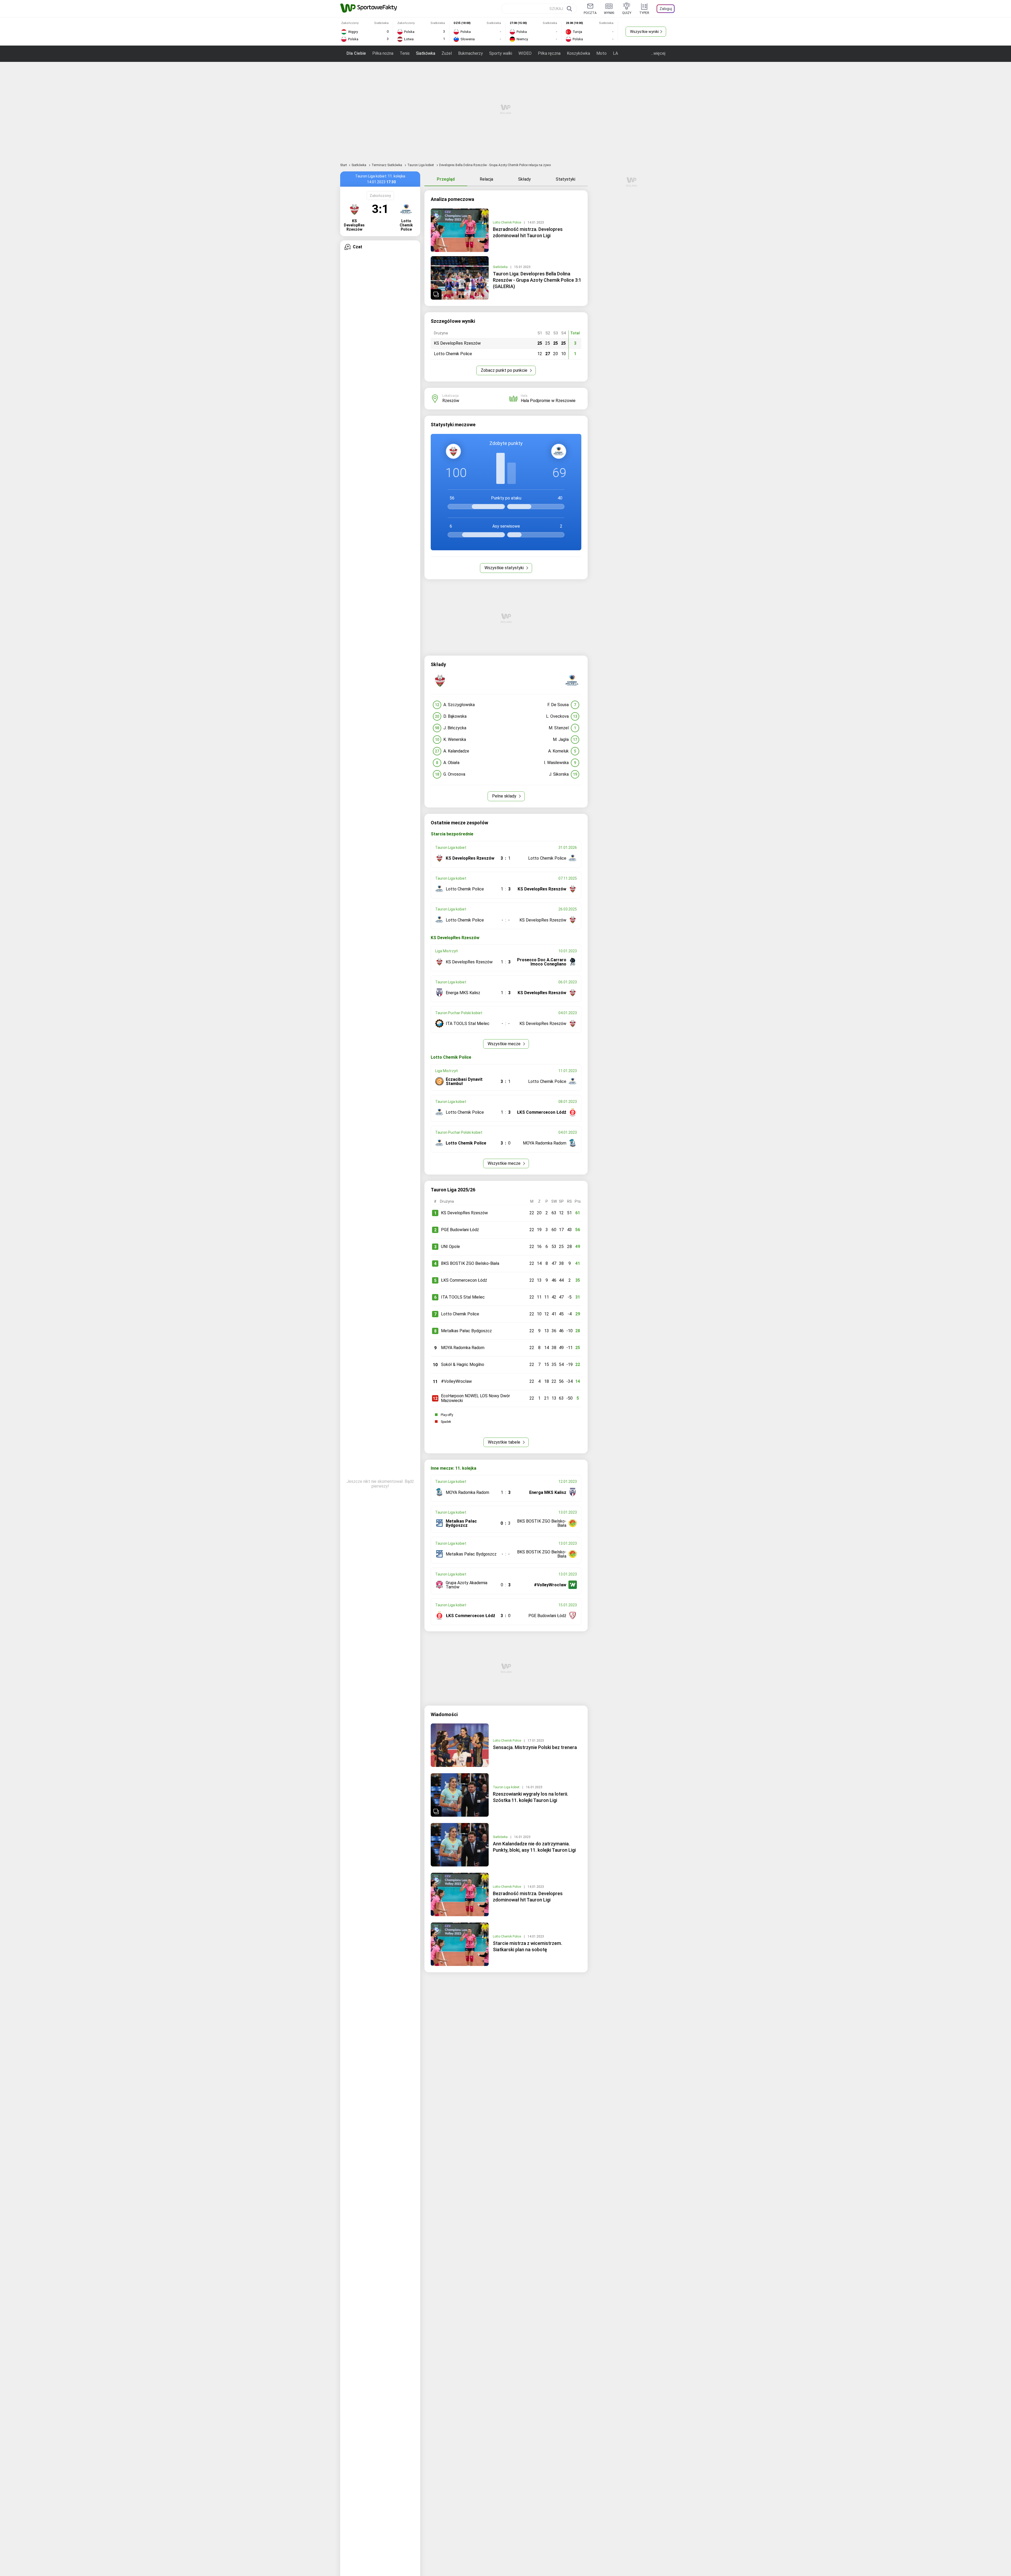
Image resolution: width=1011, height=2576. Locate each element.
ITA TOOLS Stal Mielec (463, 1297)
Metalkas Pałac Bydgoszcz (466, 1331)
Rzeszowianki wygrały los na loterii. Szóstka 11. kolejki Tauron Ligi (531, 1797)
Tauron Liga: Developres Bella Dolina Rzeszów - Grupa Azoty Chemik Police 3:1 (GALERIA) (537, 280)
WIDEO (525, 53)
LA (615, 53)
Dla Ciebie (356, 53)
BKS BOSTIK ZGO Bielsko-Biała (470, 1263)
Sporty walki (501, 53)
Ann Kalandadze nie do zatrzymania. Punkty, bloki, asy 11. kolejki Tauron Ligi (534, 1847)
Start (344, 165)
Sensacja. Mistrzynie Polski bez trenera (535, 1747)
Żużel (447, 53)
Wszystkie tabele (505, 1442)
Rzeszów (451, 401)
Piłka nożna (383, 53)
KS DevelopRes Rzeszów (464, 1213)
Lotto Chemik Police (507, 222)
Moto (601, 53)
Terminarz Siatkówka (387, 165)
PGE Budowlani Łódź (460, 1230)
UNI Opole (450, 1247)
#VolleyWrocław (456, 1381)
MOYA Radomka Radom (463, 1348)
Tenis (405, 53)
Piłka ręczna (549, 53)
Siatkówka (426, 53)
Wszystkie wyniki (644, 32)
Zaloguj (666, 9)
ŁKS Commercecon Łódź (464, 1280)
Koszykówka (578, 53)
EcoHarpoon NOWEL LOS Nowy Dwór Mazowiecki (475, 1398)
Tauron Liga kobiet (421, 165)
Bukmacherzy (470, 53)
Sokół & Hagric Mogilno (463, 1364)
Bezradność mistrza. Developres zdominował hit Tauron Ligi (528, 232)
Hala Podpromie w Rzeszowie (548, 401)
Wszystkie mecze (505, 1044)
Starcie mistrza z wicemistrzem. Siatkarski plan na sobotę (527, 1946)
